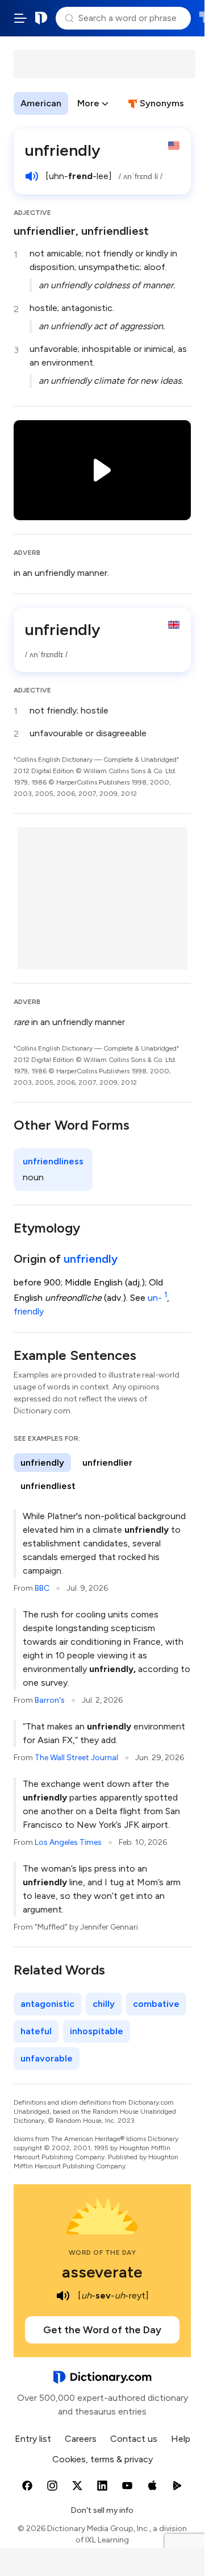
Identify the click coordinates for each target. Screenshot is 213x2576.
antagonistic (47, 2004)
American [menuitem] (41, 103)
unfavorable (47, 2058)
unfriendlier (107, 1463)
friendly (29, 1311)
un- (157, 1298)
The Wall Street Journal (76, 1758)
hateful (36, 2031)
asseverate (102, 2272)
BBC (42, 1588)
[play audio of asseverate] (63, 2296)
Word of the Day (103, 2253)
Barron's (50, 1700)
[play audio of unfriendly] (32, 176)
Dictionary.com (41, 18)
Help (181, 2439)
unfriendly (91, 1259)
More (88, 103)
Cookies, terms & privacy (103, 2459)
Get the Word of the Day (102, 2330)
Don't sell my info (102, 2510)
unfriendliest (48, 1486)
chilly (104, 2004)
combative (156, 2004)
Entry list (33, 2439)
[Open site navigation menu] (20, 18)
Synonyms (162, 103)
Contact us (134, 2439)
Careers (81, 2439)
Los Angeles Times (68, 1842)
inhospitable (97, 2031)
